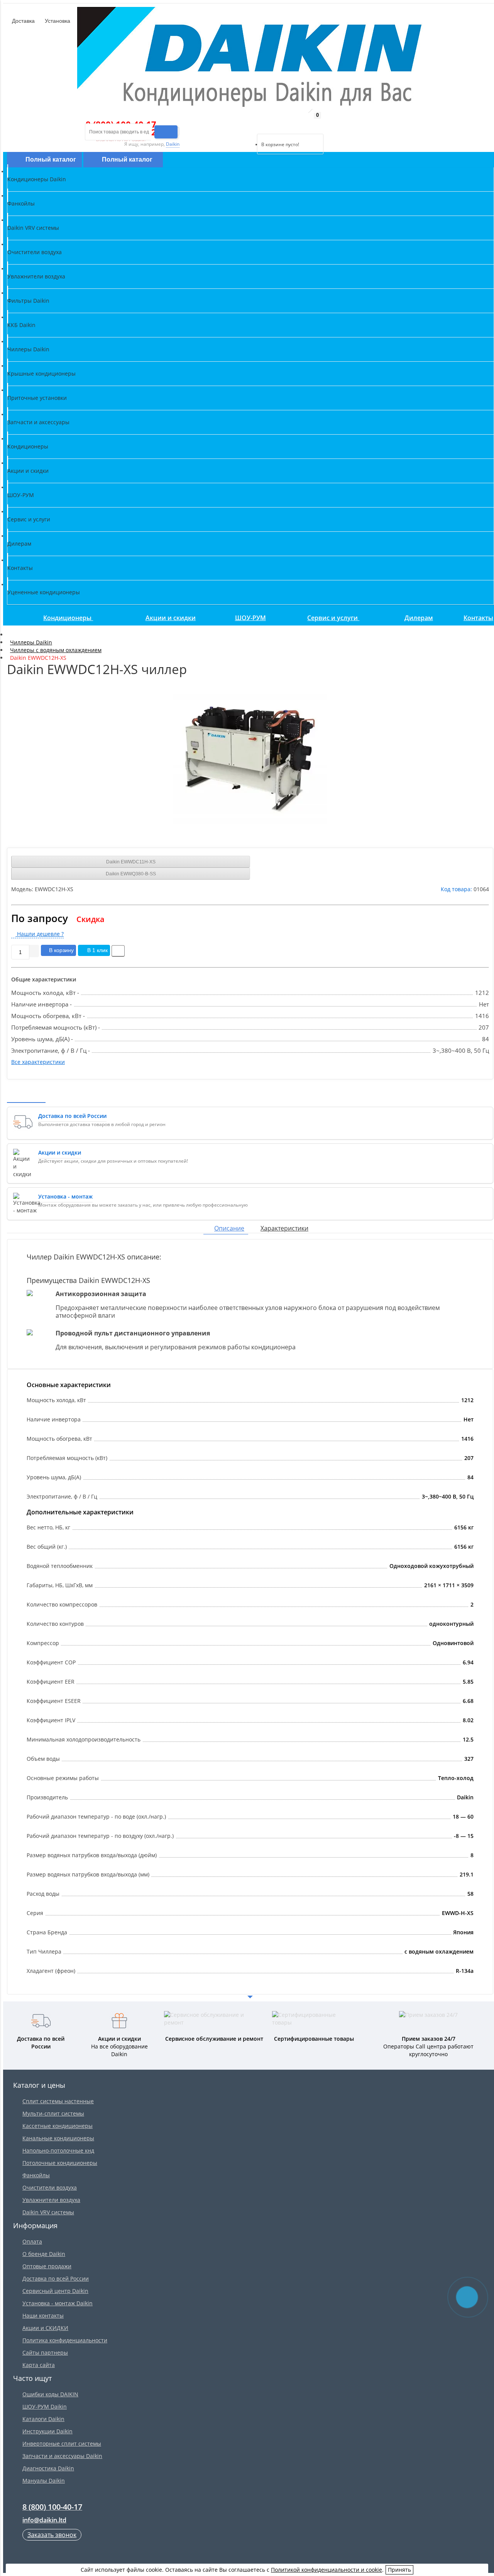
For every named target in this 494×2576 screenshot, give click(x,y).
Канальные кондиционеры (58, 2138)
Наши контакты (43, 2316)
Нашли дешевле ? (40, 934)
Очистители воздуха (50, 2187)
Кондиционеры (68, 618)
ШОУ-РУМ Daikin (45, 2407)
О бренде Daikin (44, 2254)
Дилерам (419, 618)
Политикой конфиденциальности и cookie (327, 2570)
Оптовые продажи (47, 2266)
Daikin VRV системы (48, 2212)
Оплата (32, 2241)
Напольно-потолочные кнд (58, 2150)
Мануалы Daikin (44, 2481)
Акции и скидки (171, 618)
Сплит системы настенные (58, 2101)
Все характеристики (38, 1062)
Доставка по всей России (56, 2278)
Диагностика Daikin (48, 2468)
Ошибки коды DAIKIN (50, 2394)
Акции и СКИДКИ (45, 2328)
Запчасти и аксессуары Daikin (62, 2456)
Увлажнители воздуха (51, 2200)
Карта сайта (39, 2365)
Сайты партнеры (45, 2353)
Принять (399, 2570)
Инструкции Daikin (47, 2431)
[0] (263, 124)
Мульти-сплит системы (53, 2113)
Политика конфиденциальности (65, 2340)
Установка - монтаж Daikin (58, 2303)
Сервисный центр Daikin (55, 2291)
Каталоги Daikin (43, 2419)
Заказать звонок (52, 2535)
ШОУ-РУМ (250, 618)
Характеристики (284, 1228)
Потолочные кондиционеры (60, 2163)
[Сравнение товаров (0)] (251, 124)
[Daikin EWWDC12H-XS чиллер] (250, 759)
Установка (57, 21)
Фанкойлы (36, 2175)
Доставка (23, 21)
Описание (229, 1228)
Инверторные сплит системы (62, 2444)
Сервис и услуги (333, 618)
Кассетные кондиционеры (58, 2126)
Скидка (91, 919)
